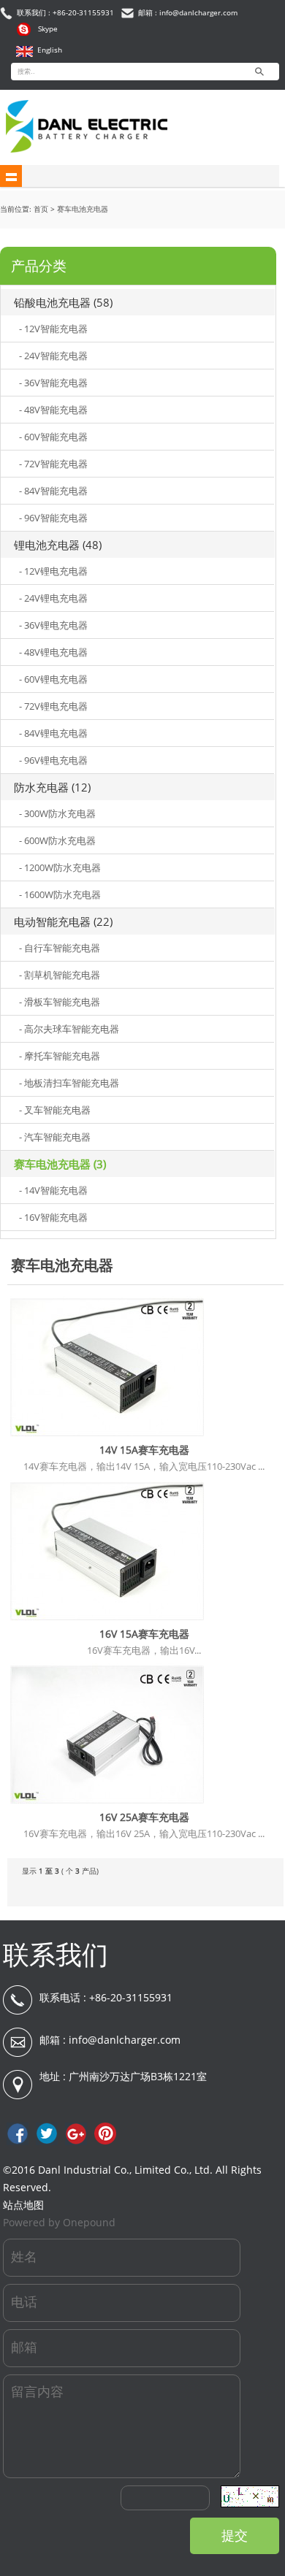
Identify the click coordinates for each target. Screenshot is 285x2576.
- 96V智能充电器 (53, 518)
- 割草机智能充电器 (60, 975)
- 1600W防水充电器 (60, 894)
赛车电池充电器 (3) (60, 1164)
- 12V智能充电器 (53, 329)
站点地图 (23, 2205)
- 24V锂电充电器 (53, 598)
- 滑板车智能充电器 (60, 1002)
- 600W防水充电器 (57, 840)
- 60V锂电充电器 (53, 679)
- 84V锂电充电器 (53, 733)
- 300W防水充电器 (57, 813)
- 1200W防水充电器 (60, 867)
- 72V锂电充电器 (53, 706)
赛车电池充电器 (83, 209)
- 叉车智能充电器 (55, 1110)
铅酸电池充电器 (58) (63, 302)
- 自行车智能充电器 (60, 948)
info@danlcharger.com (125, 2040)
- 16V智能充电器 (53, 1217)
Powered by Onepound (59, 2222)
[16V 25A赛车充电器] (107, 1803)
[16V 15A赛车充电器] (107, 1620)
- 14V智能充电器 (53, 1190)
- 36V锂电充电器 (53, 625)
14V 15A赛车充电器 (144, 1450)
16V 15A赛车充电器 (144, 1634)
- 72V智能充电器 (53, 464)
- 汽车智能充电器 (55, 1137)
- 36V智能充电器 (53, 383)
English (50, 50)
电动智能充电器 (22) (63, 921)
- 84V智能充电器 (53, 491)
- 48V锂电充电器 (53, 652)
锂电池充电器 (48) (58, 545)
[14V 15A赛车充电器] (107, 1436)
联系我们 (56, 1954)
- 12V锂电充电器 (53, 571)
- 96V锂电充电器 (53, 760)
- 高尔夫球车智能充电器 (69, 1029)
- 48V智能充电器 (53, 410)
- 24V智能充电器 (53, 356)
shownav (11, 176)
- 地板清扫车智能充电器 (69, 1083)
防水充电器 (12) (52, 787)
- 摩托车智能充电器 (60, 1056)
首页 (41, 209)
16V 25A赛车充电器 (144, 1817)
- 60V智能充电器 (53, 437)
